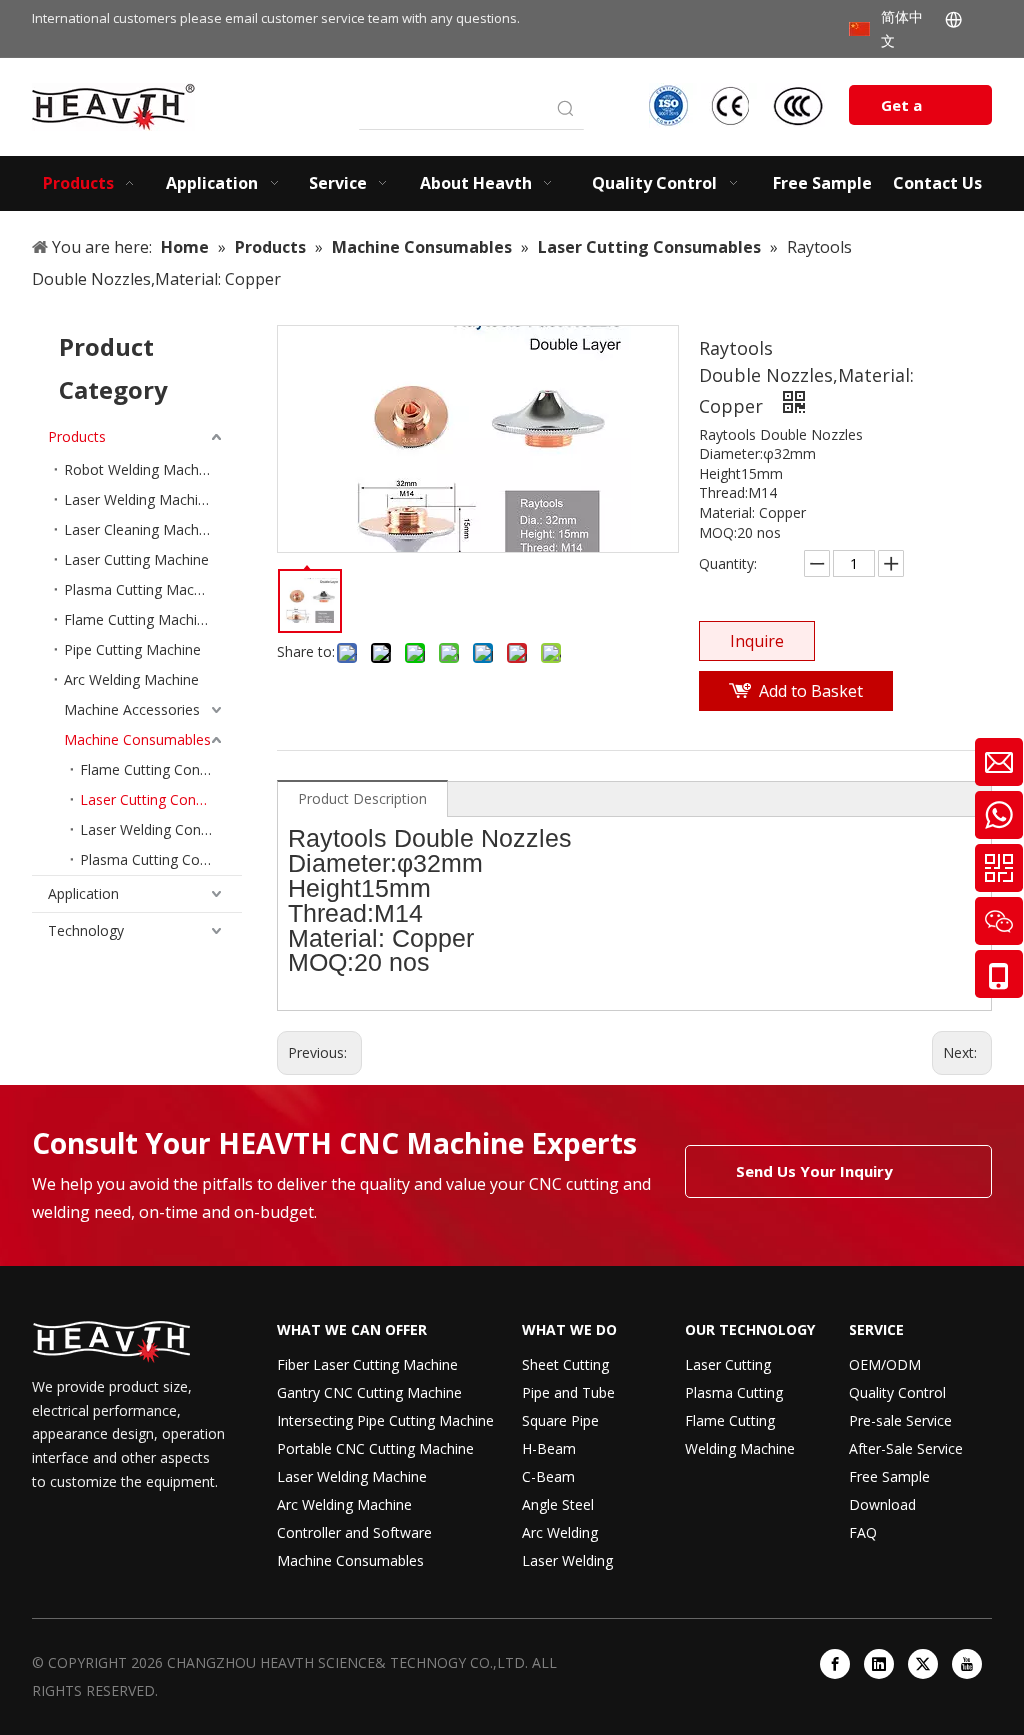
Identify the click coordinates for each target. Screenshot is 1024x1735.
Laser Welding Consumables (161, 829)
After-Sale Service (906, 1448)
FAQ (863, 1532)
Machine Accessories (132, 709)
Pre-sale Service (900, 1420)
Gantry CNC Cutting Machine (369, 1392)
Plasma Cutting (734, 1392)
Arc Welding (560, 1532)
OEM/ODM (885, 1364)
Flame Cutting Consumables (161, 769)
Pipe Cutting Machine (132, 649)
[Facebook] (835, 1664)
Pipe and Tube (568, 1392)
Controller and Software (354, 1532)
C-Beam (548, 1476)
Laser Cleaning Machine (141, 529)
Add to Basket (811, 691)
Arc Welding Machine (131, 679)
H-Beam (549, 1448)
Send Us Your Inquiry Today (814, 1179)
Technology (86, 930)
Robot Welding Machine (141, 469)
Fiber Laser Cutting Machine (367, 1364)
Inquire (757, 641)
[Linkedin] (879, 1664)
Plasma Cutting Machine (142, 589)
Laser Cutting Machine (136, 559)
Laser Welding (567, 1560)
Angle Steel (558, 1504)
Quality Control (897, 1392)
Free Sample (889, 1476)
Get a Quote (905, 110)
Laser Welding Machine (139, 499)
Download (882, 1504)
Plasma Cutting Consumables (161, 859)
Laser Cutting (728, 1364)
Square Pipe (560, 1420)
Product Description (362, 798)
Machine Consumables (137, 739)
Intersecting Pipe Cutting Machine (385, 1420)
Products (77, 436)
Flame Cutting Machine (138, 619)
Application (83, 893)
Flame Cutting (730, 1420)
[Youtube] (967, 1664)
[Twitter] (923, 1664)
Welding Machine (740, 1448)
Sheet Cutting (565, 1364)
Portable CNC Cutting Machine (375, 1448)
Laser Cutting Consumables (161, 799)
